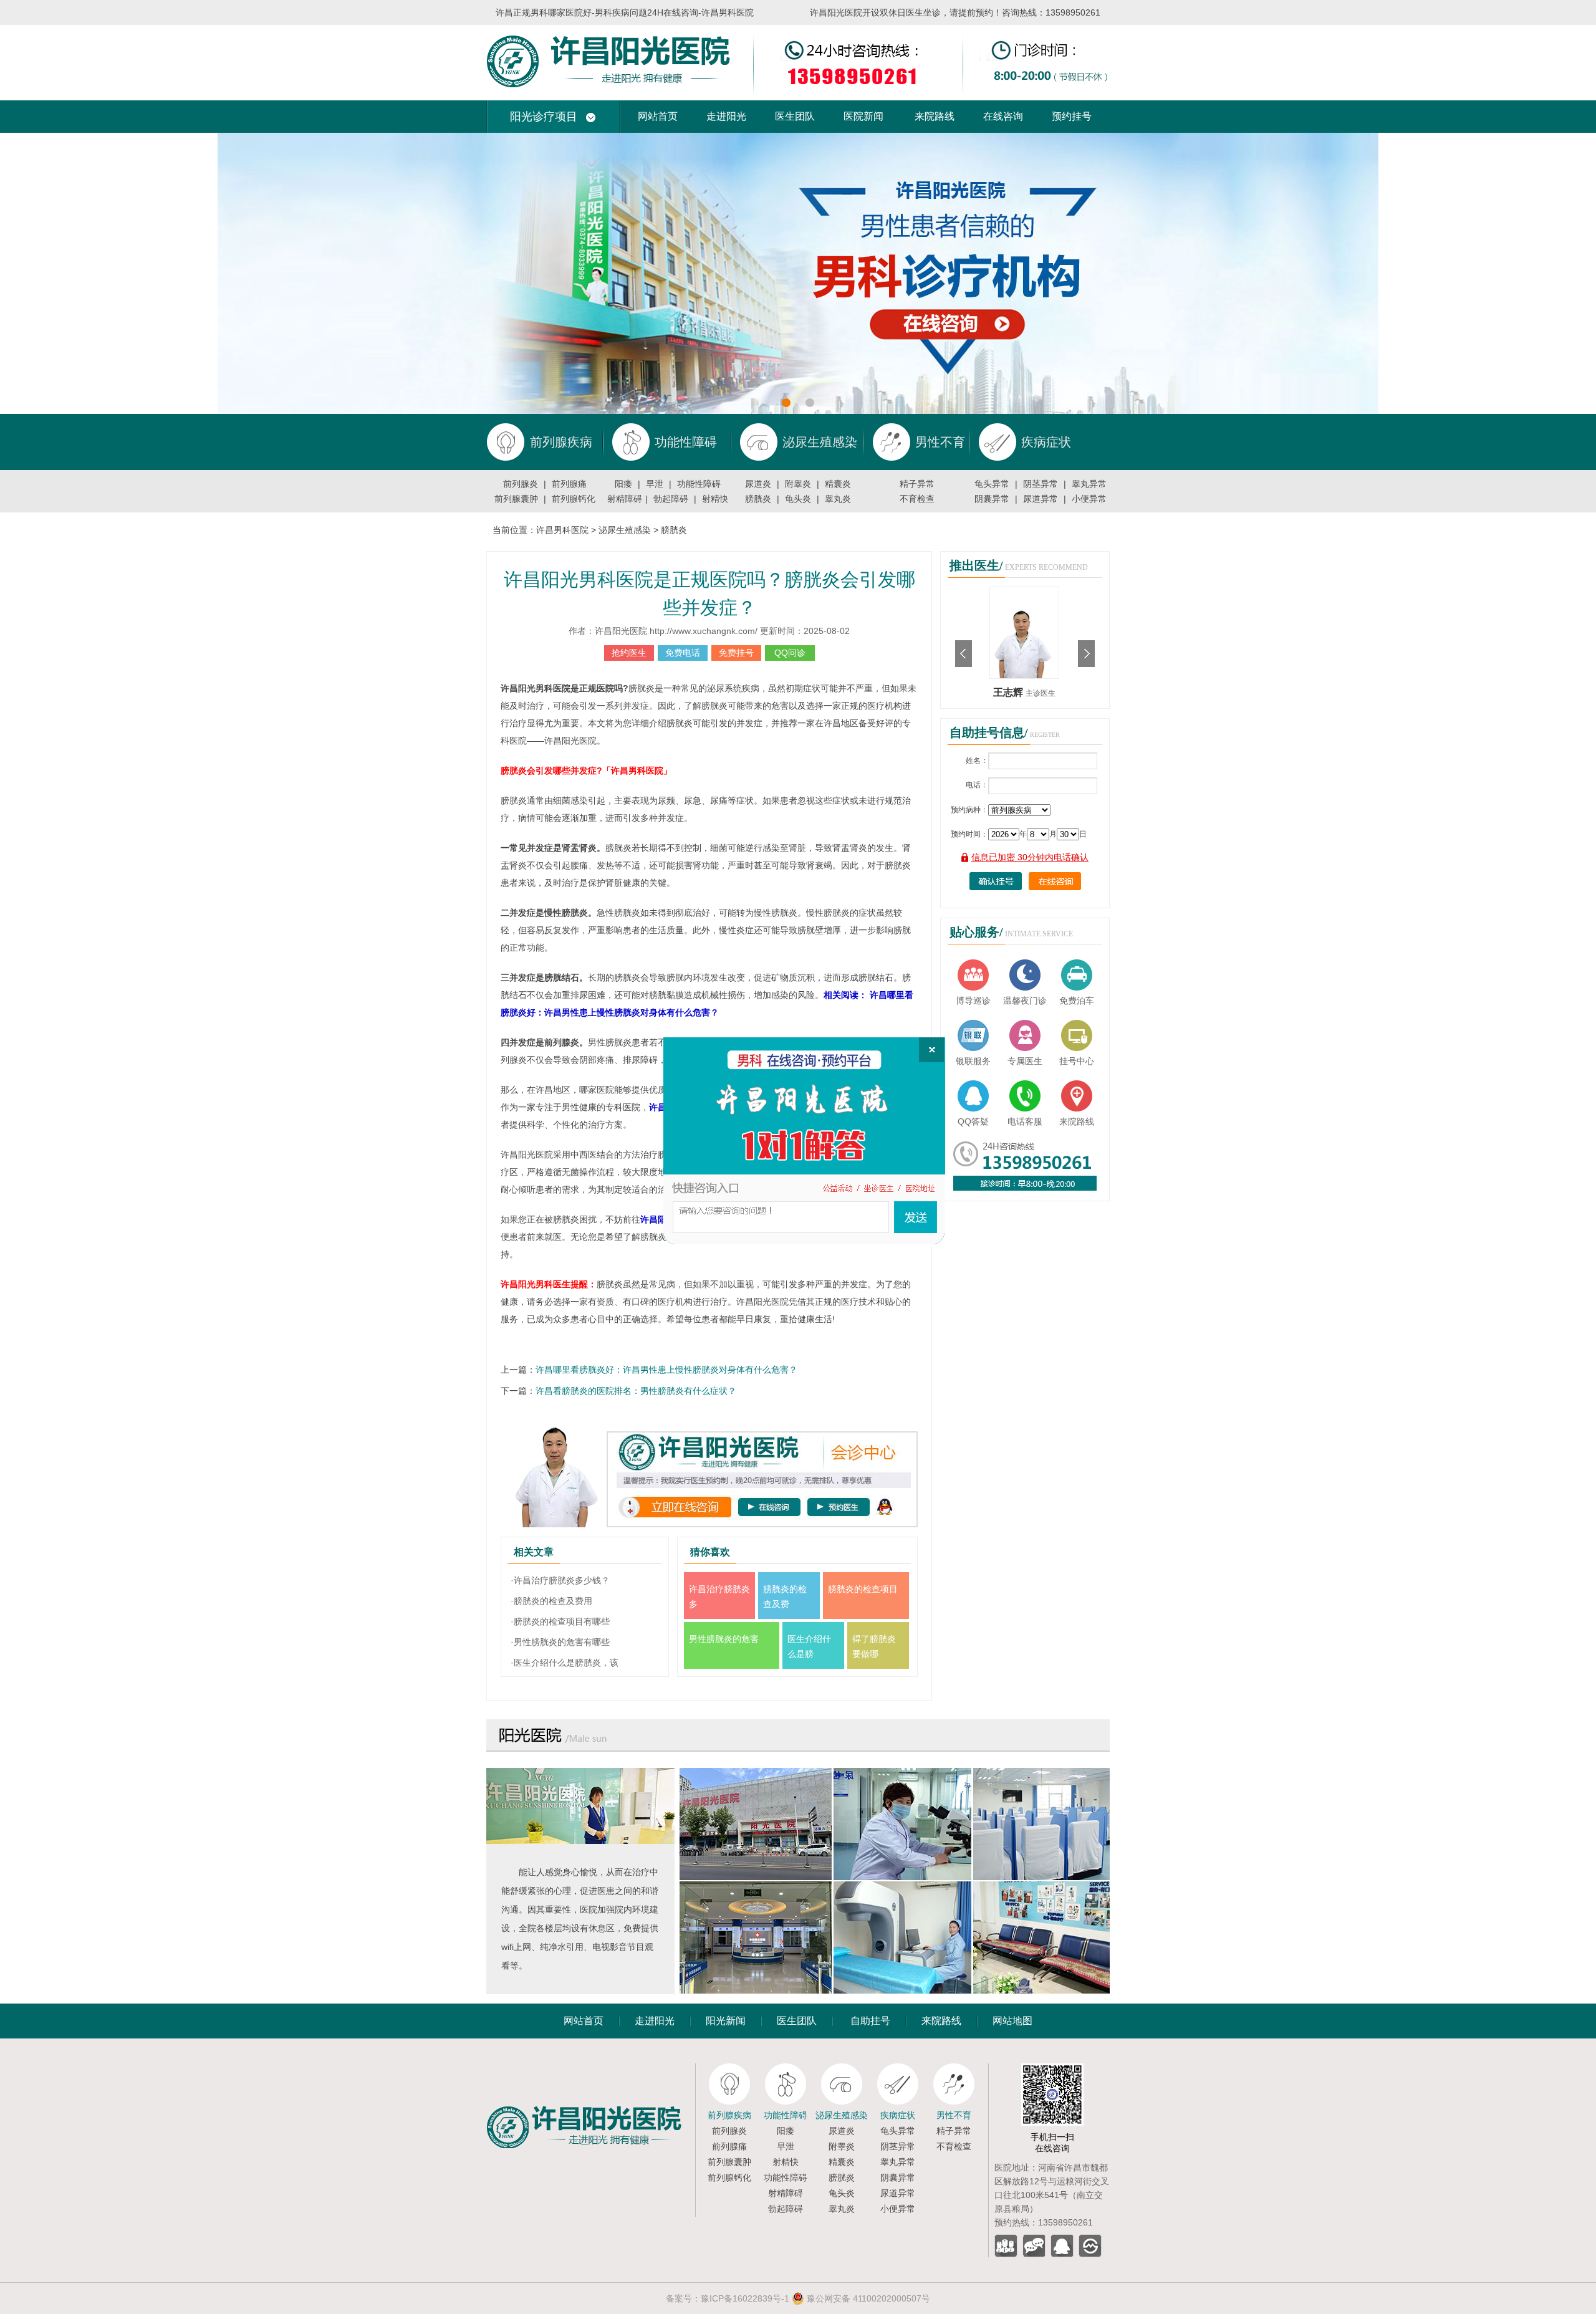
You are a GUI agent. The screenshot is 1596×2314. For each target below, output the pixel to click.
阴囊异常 (992, 499)
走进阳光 (726, 116)
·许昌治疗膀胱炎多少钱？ (560, 1580)
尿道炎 (758, 484)
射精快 (715, 499)
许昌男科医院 (562, 530)
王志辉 (1009, 692)
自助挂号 (870, 2021)
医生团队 (795, 116)
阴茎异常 (1041, 484)
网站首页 (658, 116)
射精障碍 (625, 499)
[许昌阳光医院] (591, 2068)
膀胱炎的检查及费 (785, 1596)
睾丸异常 (1089, 484)
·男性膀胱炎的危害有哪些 (560, 1642)
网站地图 (1012, 2021)
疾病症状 (898, 2115)
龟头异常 (992, 484)
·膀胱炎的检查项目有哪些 (560, 1621)
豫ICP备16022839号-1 (745, 2298)
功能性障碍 (699, 484)
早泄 (655, 484)
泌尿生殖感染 (625, 530)
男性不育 (954, 2115)
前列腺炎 (521, 484)
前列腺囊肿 (516, 499)
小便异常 (1089, 499)
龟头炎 (798, 499)
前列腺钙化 (574, 499)
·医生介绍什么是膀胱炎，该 (565, 1663)
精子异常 (917, 484)
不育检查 (917, 499)
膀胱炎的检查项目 (863, 1589)
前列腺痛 (569, 484)
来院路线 (935, 116)
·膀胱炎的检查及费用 (551, 1601)
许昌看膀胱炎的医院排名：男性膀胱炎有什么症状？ (636, 1391)
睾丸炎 (838, 499)
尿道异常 (1041, 499)
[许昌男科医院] (798, 30)
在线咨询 (1003, 116)
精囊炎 (838, 484)
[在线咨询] (804, 1141)
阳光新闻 (726, 2021)
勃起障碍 (671, 499)
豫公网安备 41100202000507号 (867, 2298)
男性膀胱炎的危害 (724, 1639)
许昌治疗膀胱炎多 (719, 1596)
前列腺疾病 (729, 2115)
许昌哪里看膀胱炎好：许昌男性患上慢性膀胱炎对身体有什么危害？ (666, 1370)
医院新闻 (863, 116)
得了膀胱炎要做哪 (874, 1646)
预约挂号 (1072, 116)
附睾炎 (798, 484)
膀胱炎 (758, 499)
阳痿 (623, 484)
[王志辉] (1024, 592)
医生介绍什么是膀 (809, 1646)
